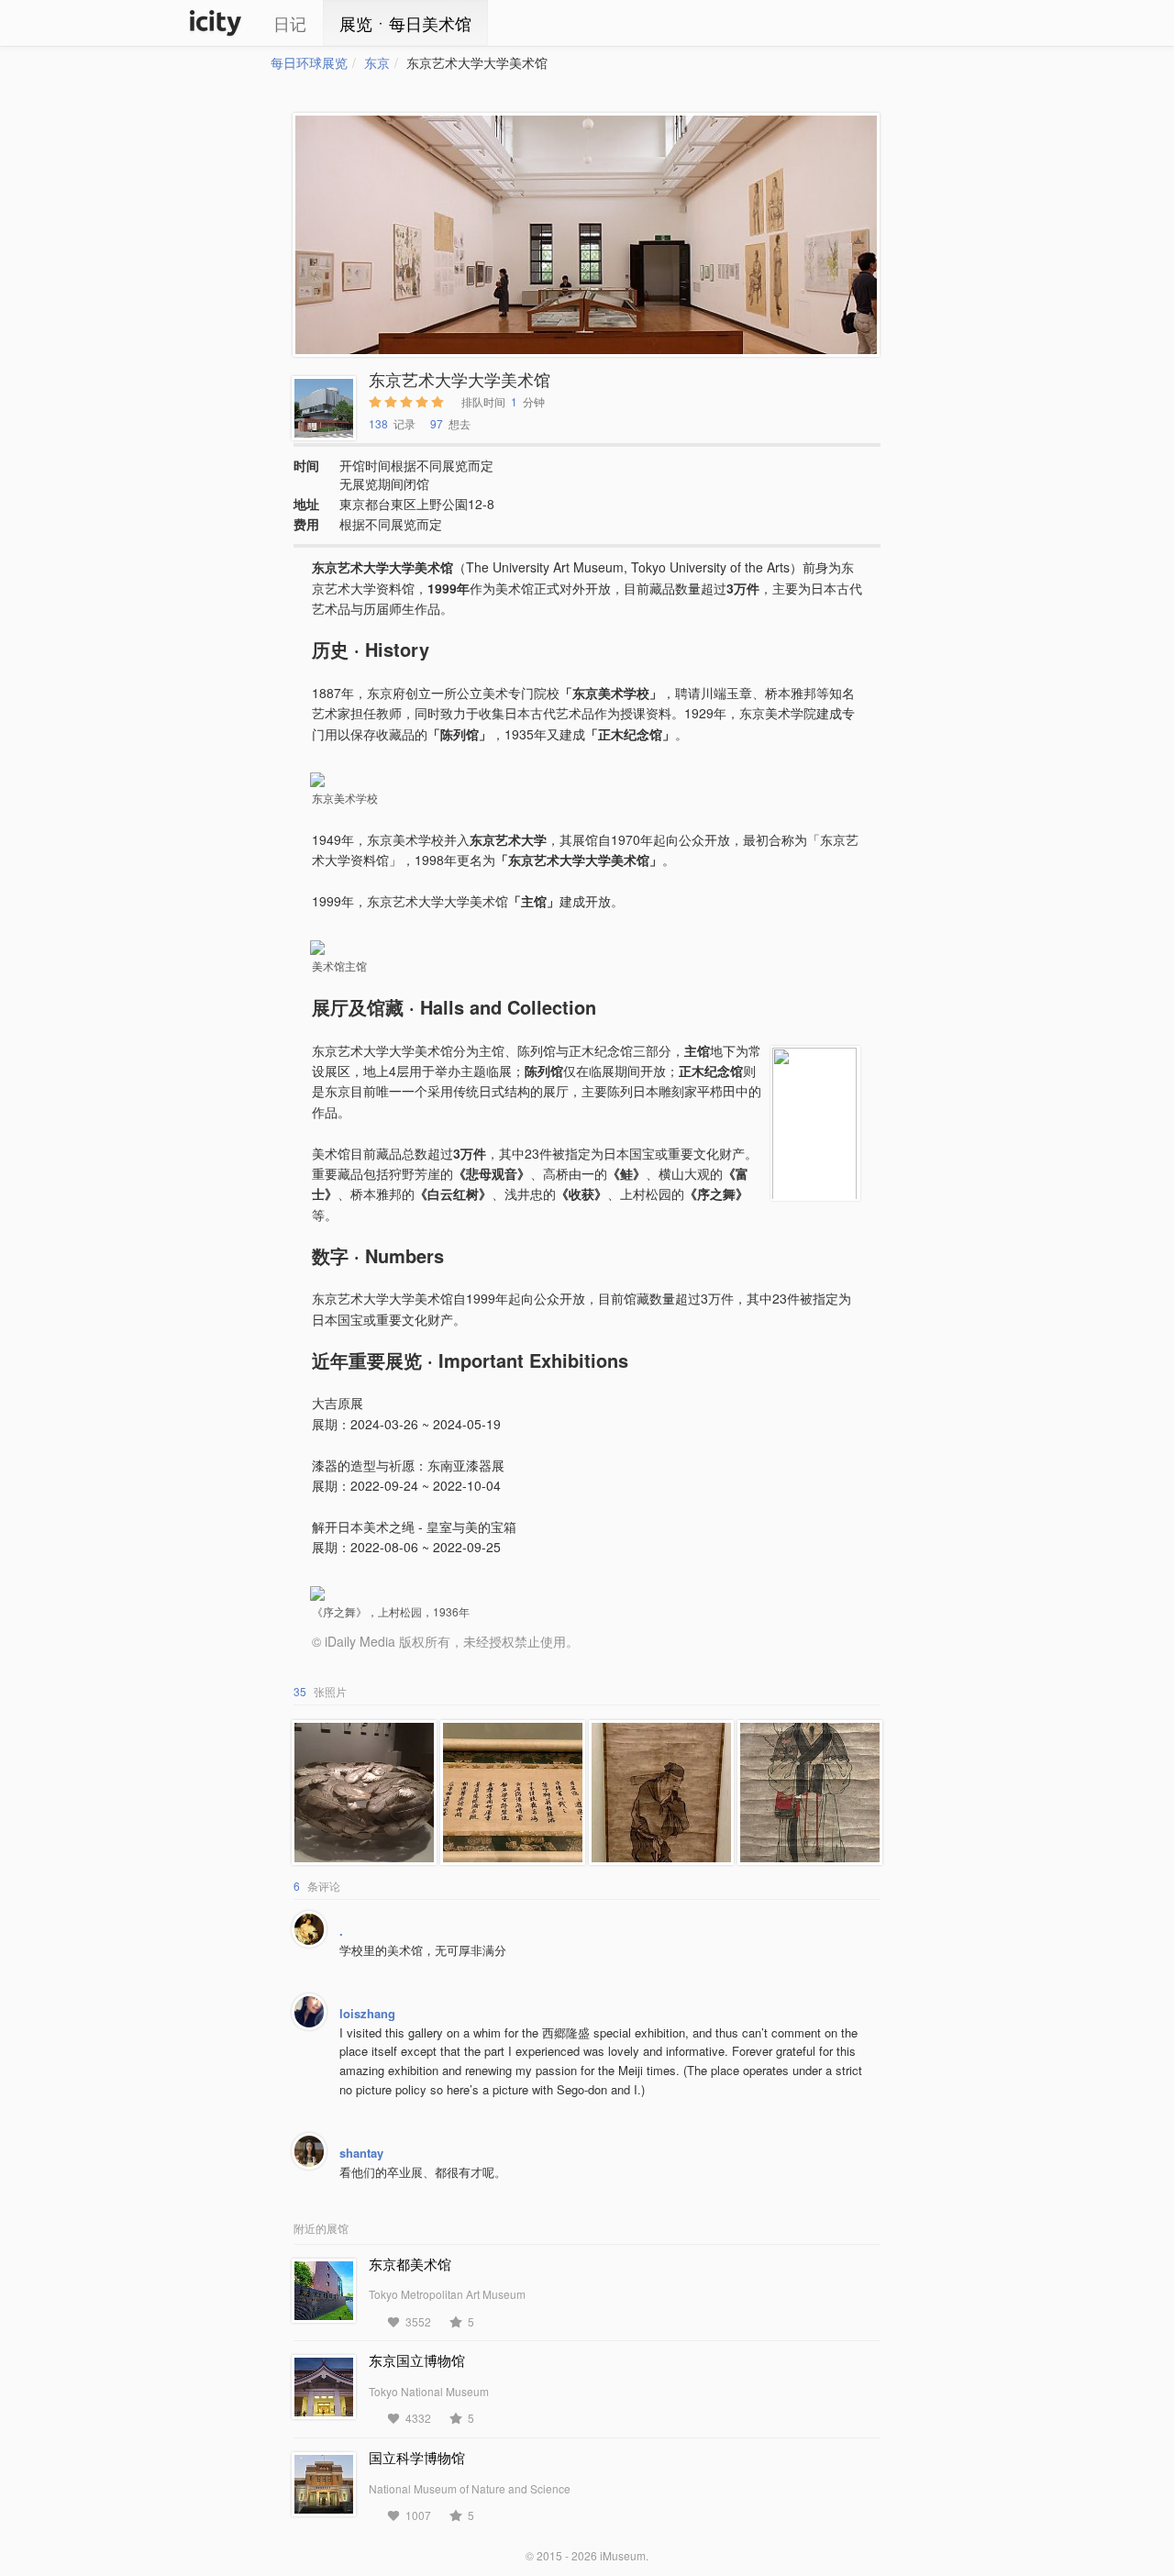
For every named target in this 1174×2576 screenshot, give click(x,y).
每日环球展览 (309, 62)
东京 (377, 62)
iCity (216, 23)
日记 (290, 23)
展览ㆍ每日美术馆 (405, 23)
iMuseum (623, 2555)
